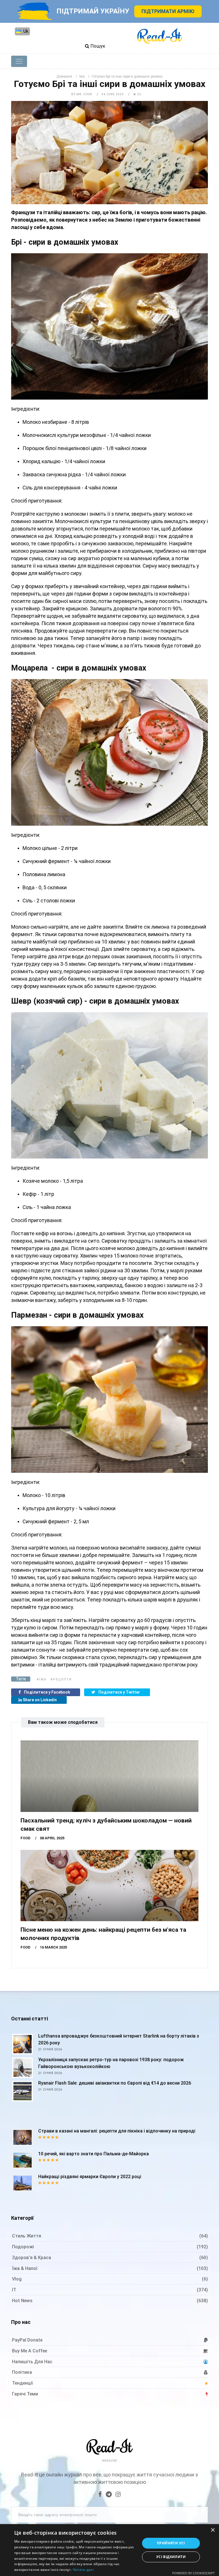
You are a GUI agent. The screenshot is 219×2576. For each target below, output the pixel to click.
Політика (22, 2372)
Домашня (64, 76)
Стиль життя (27, 2236)
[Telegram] (109, 2495)
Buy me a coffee (30, 2351)
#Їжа (41, 1679)
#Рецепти (61, 1679)
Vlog (17, 2279)
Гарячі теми (25, 2394)
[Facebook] (100, 2495)
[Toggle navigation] (19, 61)
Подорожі (23, 2247)
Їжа (82, 76)
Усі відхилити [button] (171, 2557)
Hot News (22, 2301)
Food (26, 1838)
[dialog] (109, 2550)
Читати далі (83, 2570)
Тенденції (22, 2383)
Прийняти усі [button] (171, 2543)
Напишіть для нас (32, 2362)
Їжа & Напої (25, 2268)
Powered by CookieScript (193, 2573)
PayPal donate (27, 2340)
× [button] (213, 2530)
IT (14, 2290)
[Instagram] (118, 2495)
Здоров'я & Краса (32, 2258)
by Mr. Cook (82, 94)
